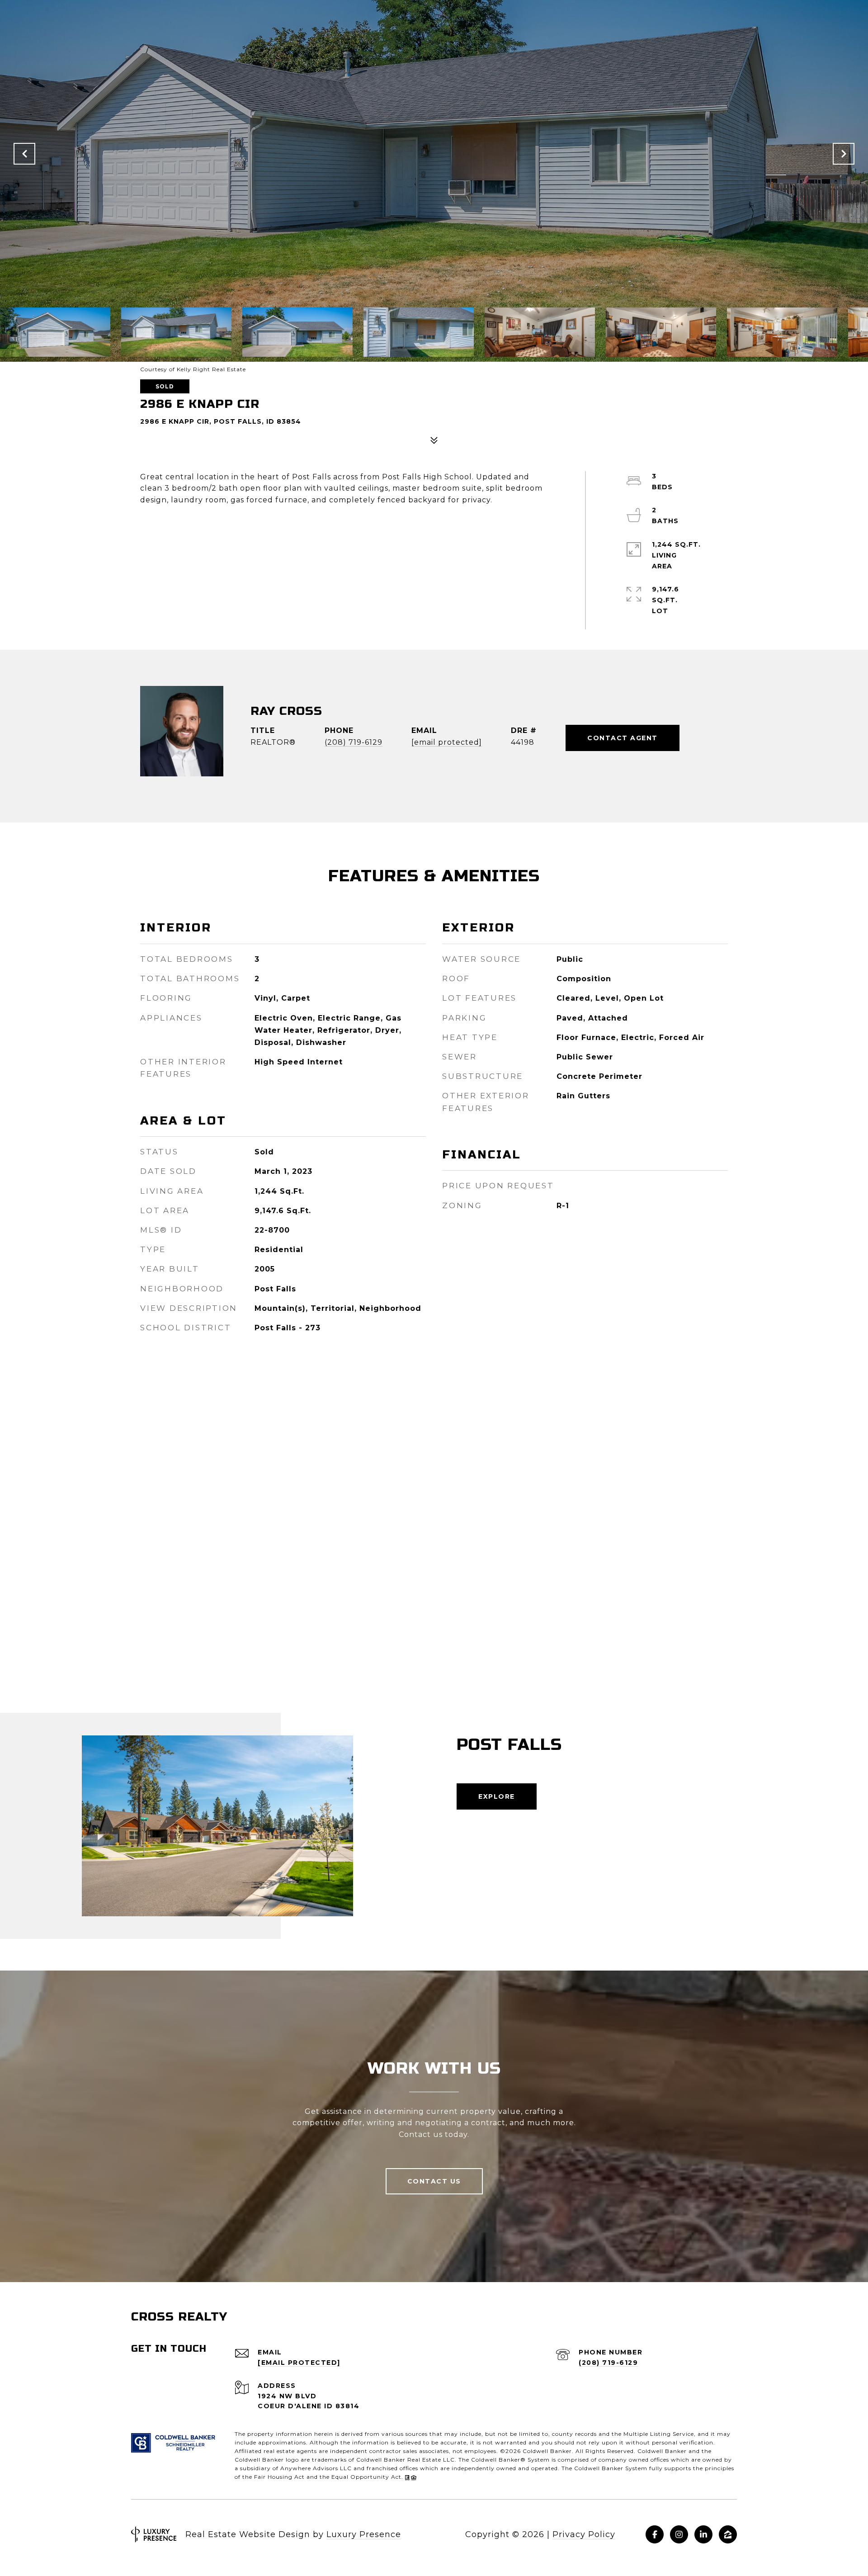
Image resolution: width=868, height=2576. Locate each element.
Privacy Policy (584, 2534)
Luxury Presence (364, 2534)
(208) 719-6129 (354, 742)
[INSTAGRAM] (679, 2534)
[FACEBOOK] (655, 2534)
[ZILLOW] (728, 2534)
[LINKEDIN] (703, 2534)
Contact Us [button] (434, 2181)
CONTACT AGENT (623, 738)
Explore (497, 1796)
